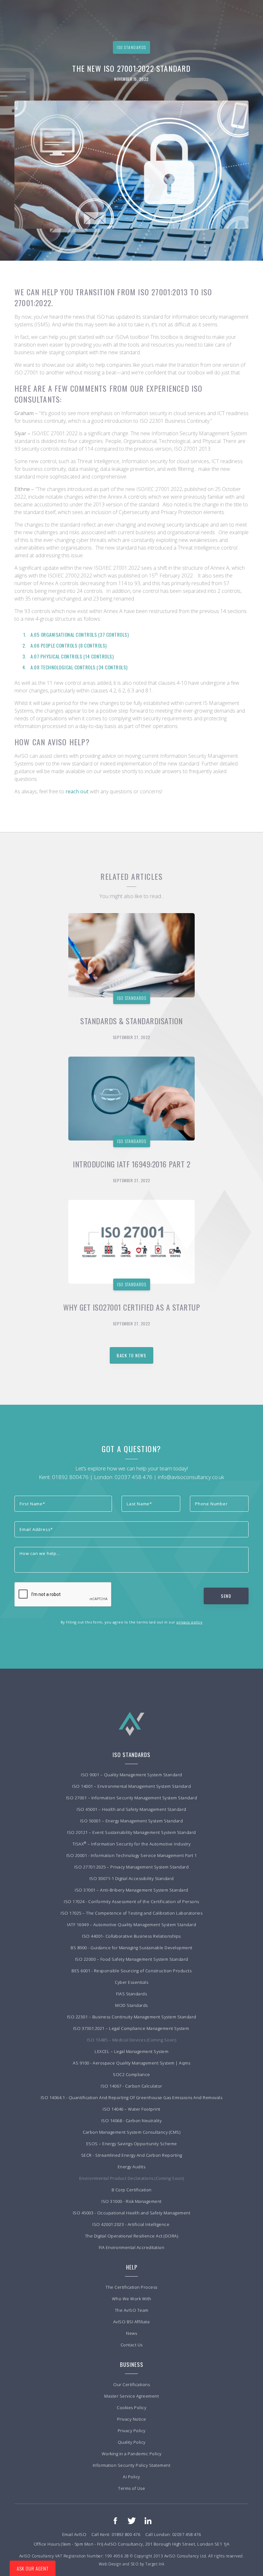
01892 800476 (70, 1477)
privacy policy (189, 1622)
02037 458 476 (133, 1477)
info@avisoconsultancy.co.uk (191, 1477)
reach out (78, 791)
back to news (131, 1355)
